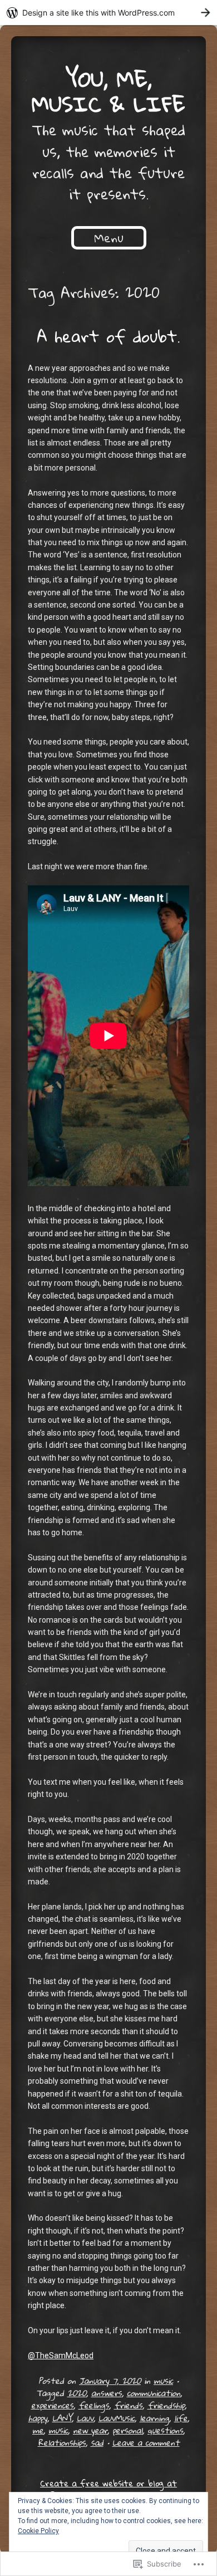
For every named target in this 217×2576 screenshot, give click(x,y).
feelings (94, 2405)
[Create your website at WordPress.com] (108, 13)
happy (38, 2418)
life (181, 2418)
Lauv (85, 2418)
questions (165, 2430)
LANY (62, 2418)
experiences (52, 2405)
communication (154, 2393)
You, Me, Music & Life (108, 91)
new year (90, 2430)
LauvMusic (117, 2418)
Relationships (62, 2442)
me (38, 2430)
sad (97, 2442)
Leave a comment (146, 2442)
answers (107, 2393)
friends (128, 2405)
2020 (77, 2393)
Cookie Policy (38, 2531)
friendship (166, 2405)
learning (154, 2418)
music (163, 2381)
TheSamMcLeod (61, 2355)
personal (127, 2430)
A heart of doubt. (108, 336)
